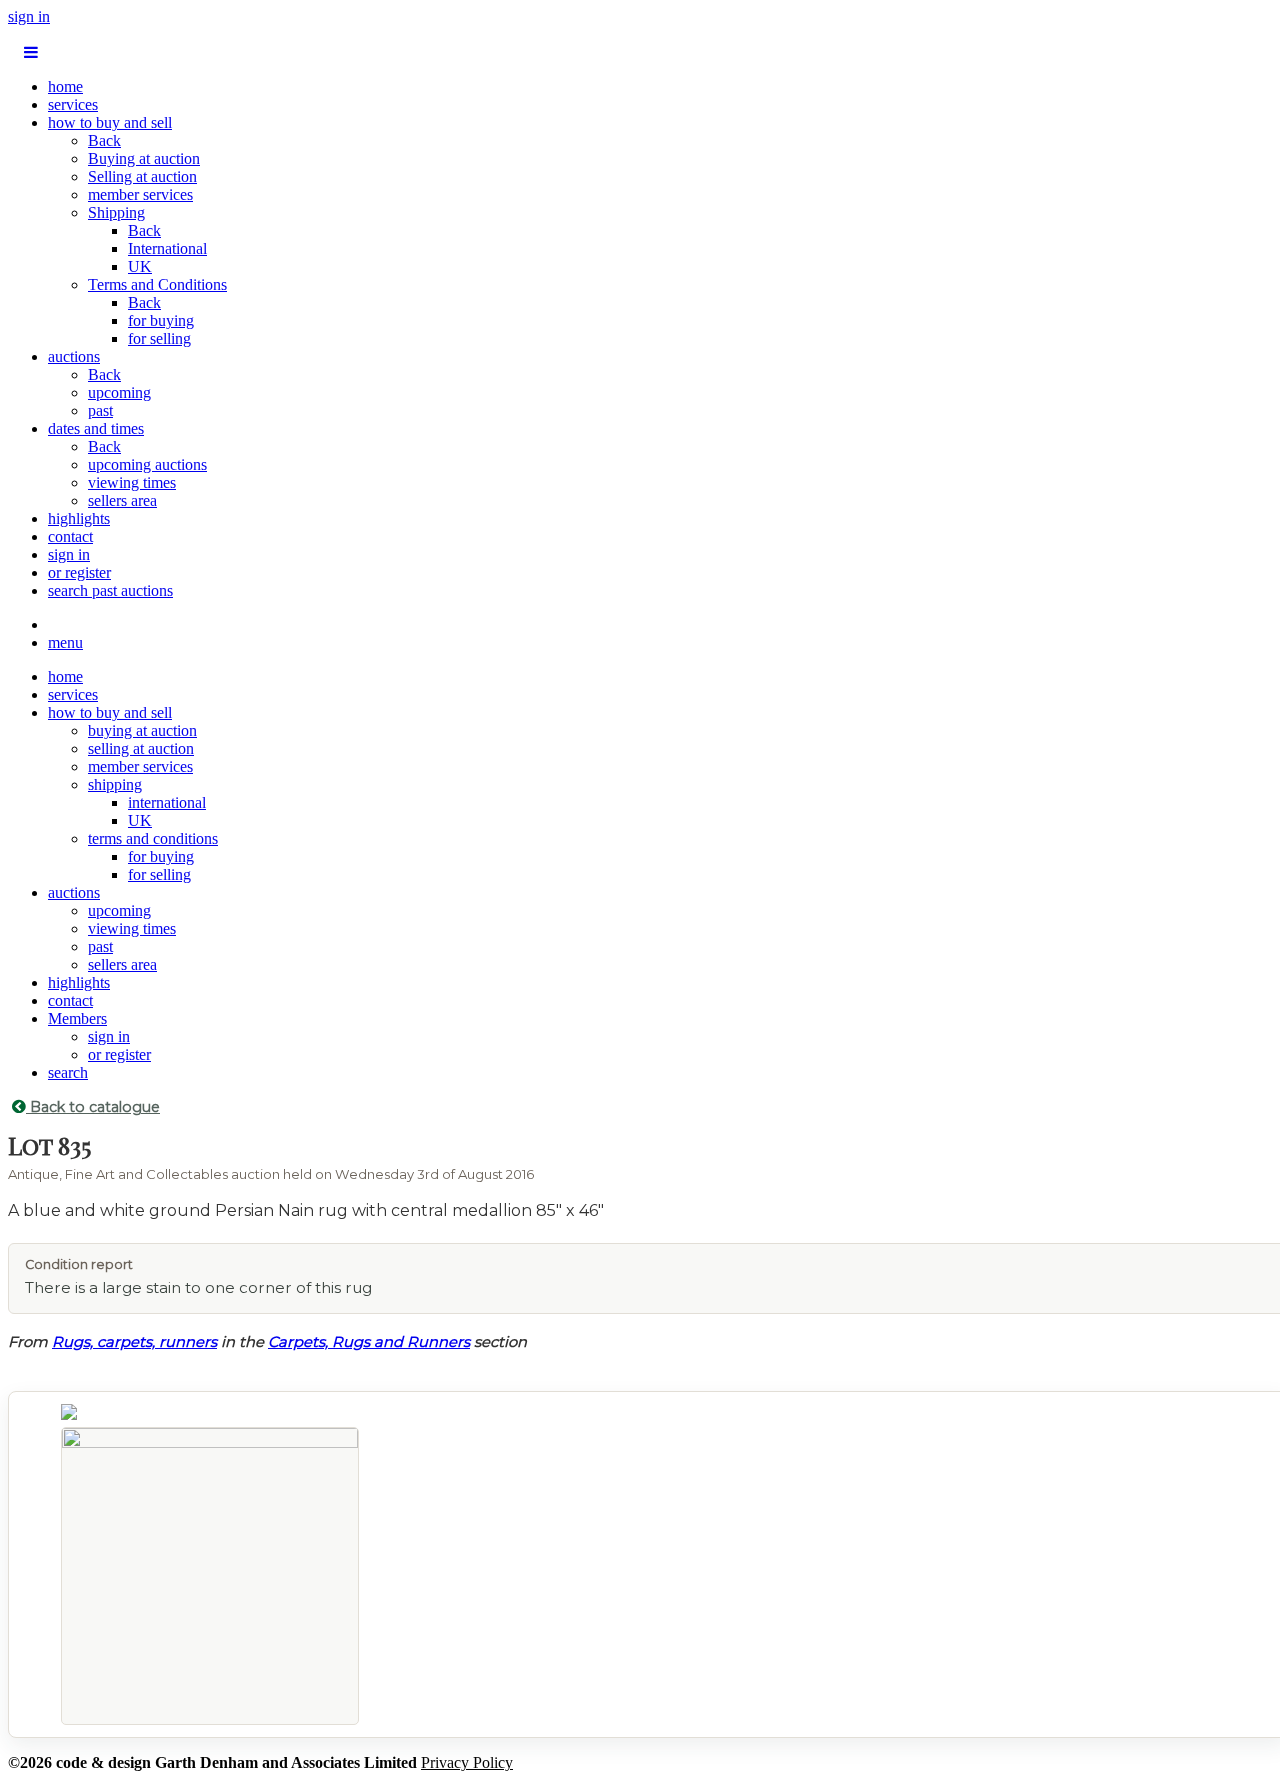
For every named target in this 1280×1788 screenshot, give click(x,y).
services (73, 104)
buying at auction (142, 730)
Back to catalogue (93, 1107)
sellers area (122, 500)
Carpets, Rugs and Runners (369, 1342)
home (65, 86)
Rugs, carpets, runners (134, 1342)
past (100, 410)
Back (104, 140)
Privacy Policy (467, 1762)
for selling (159, 338)
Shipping (116, 212)
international (167, 802)
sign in (29, 16)
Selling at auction (142, 176)
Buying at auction (144, 158)
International (167, 248)
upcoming (119, 392)
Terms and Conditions (157, 284)
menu (65, 642)
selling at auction (141, 748)
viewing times (132, 482)
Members (77, 1018)
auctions (74, 356)
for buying (161, 320)
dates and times (96, 428)
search (68, 1072)
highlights (79, 518)
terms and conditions (153, 838)
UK (140, 266)
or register (79, 572)
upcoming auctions (147, 464)
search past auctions (110, 590)
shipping (115, 784)
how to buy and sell (110, 122)
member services (140, 194)
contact (70, 536)
